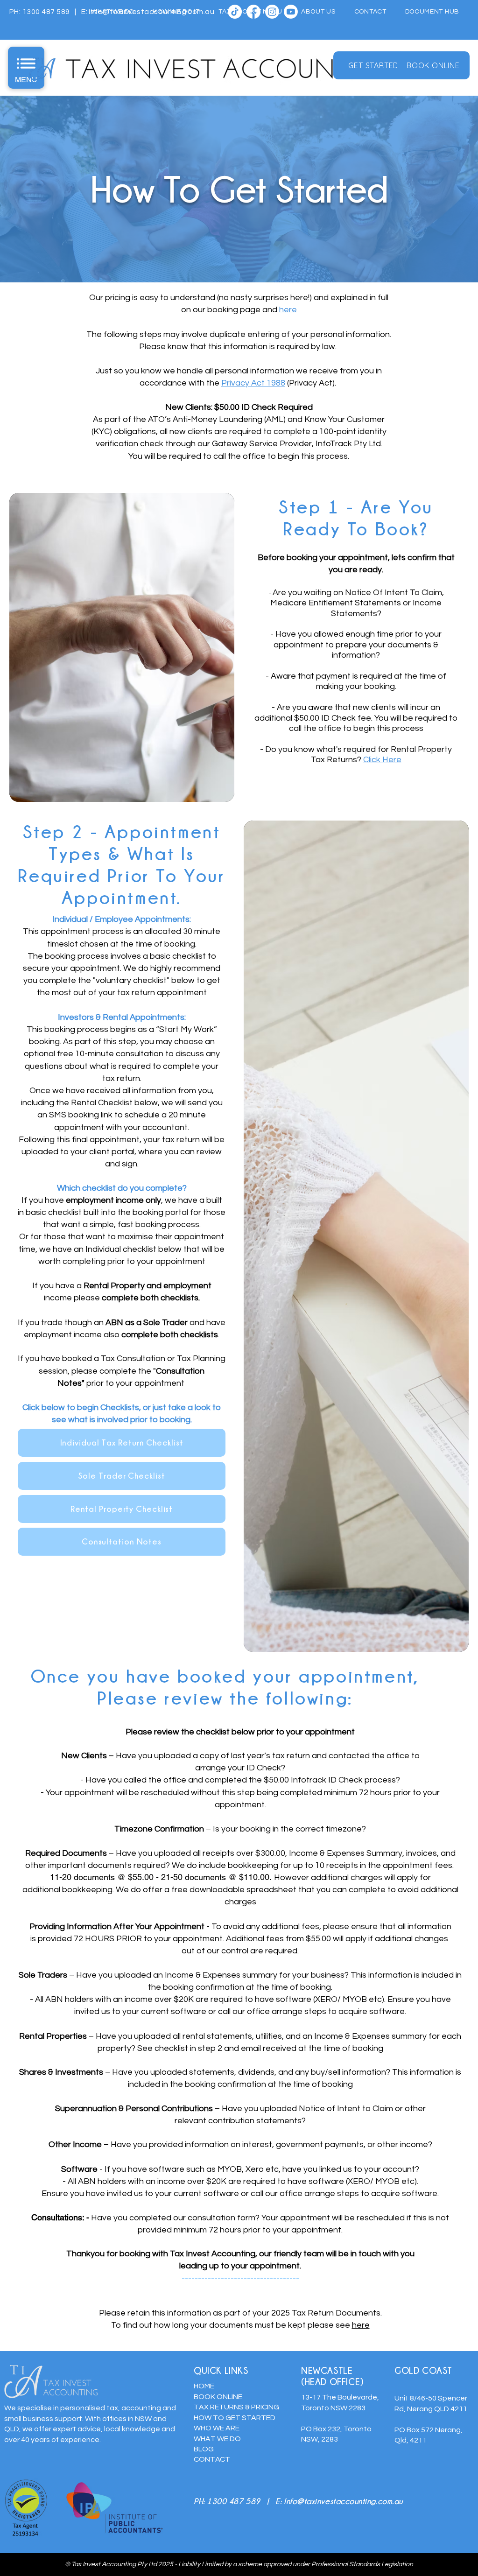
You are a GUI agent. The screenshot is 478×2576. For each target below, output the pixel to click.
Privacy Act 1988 (253, 383)
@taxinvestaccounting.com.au (350, 2501)
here (361, 2325)
